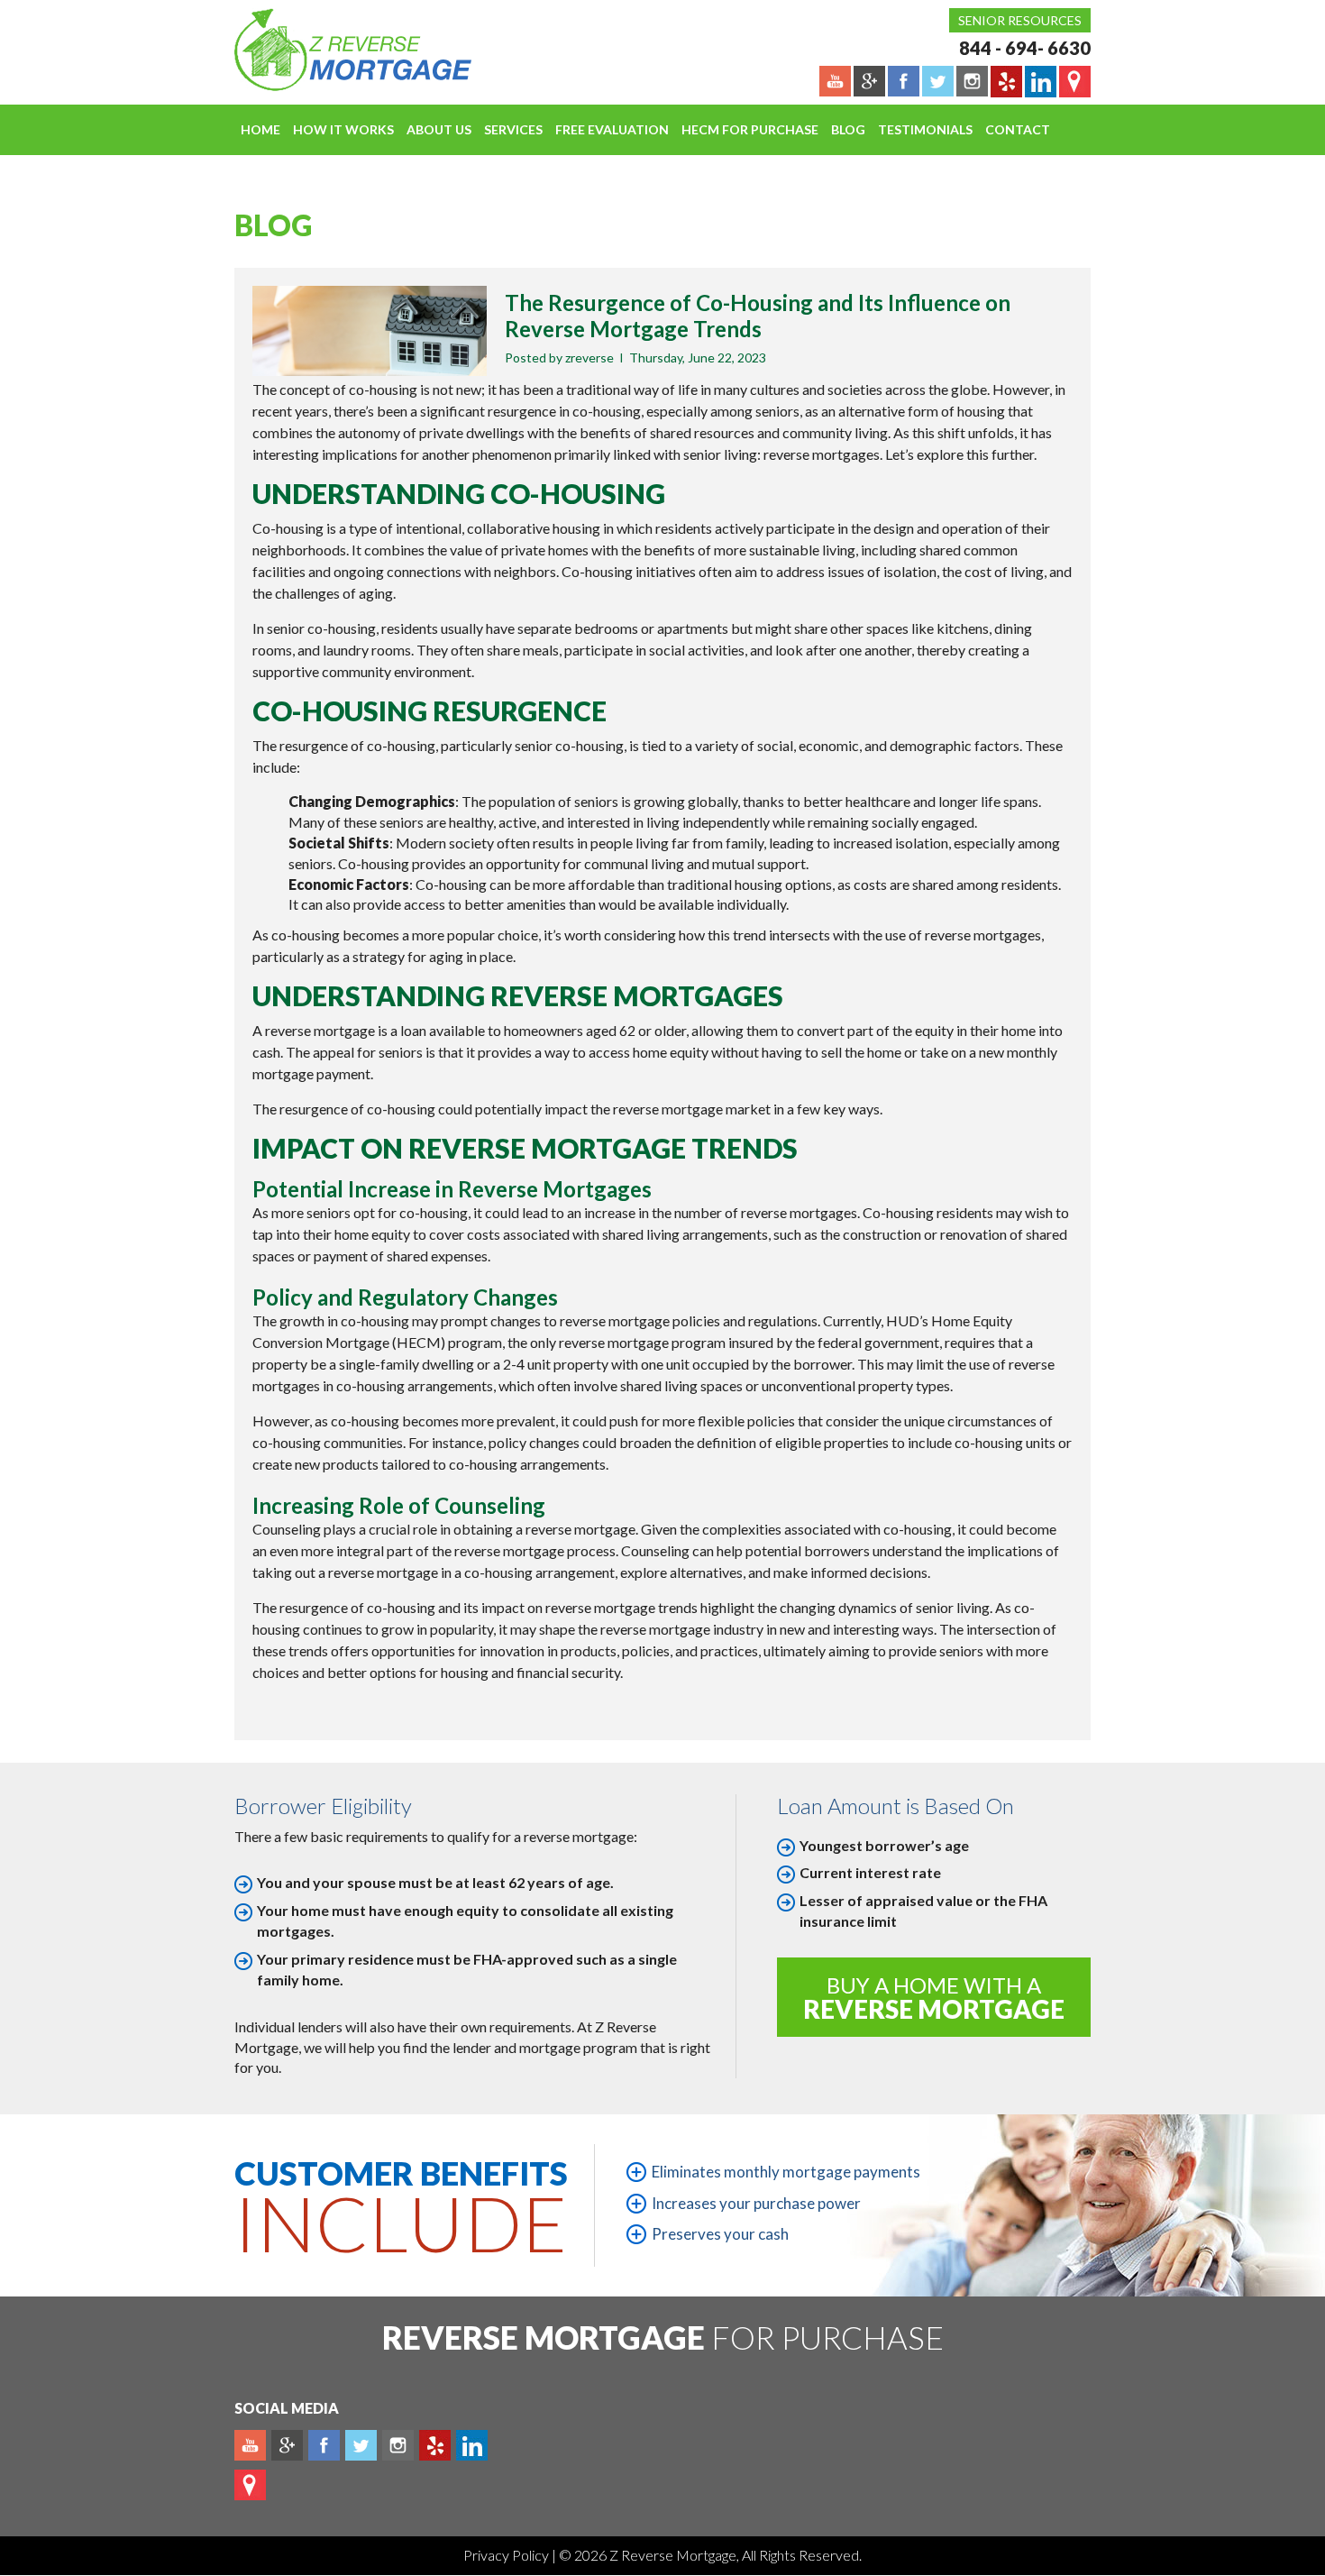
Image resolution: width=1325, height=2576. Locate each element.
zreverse (589, 358)
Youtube (250, 2445)
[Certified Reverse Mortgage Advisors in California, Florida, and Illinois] (334, 50)
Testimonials (925, 129)
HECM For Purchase (750, 129)
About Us (439, 129)
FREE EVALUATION (612, 129)
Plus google (287, 2445)
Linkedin (472, 2445)
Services (513, 129)
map (250, 2485)
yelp (435, 2445)
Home (260, 129)
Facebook (324, 2445)
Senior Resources (1020, 20)
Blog (848, 129)
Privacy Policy (507, 2555)
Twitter (361, 2445)
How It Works (343, 129)
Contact (1018, 129)
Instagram (398, 2445)
